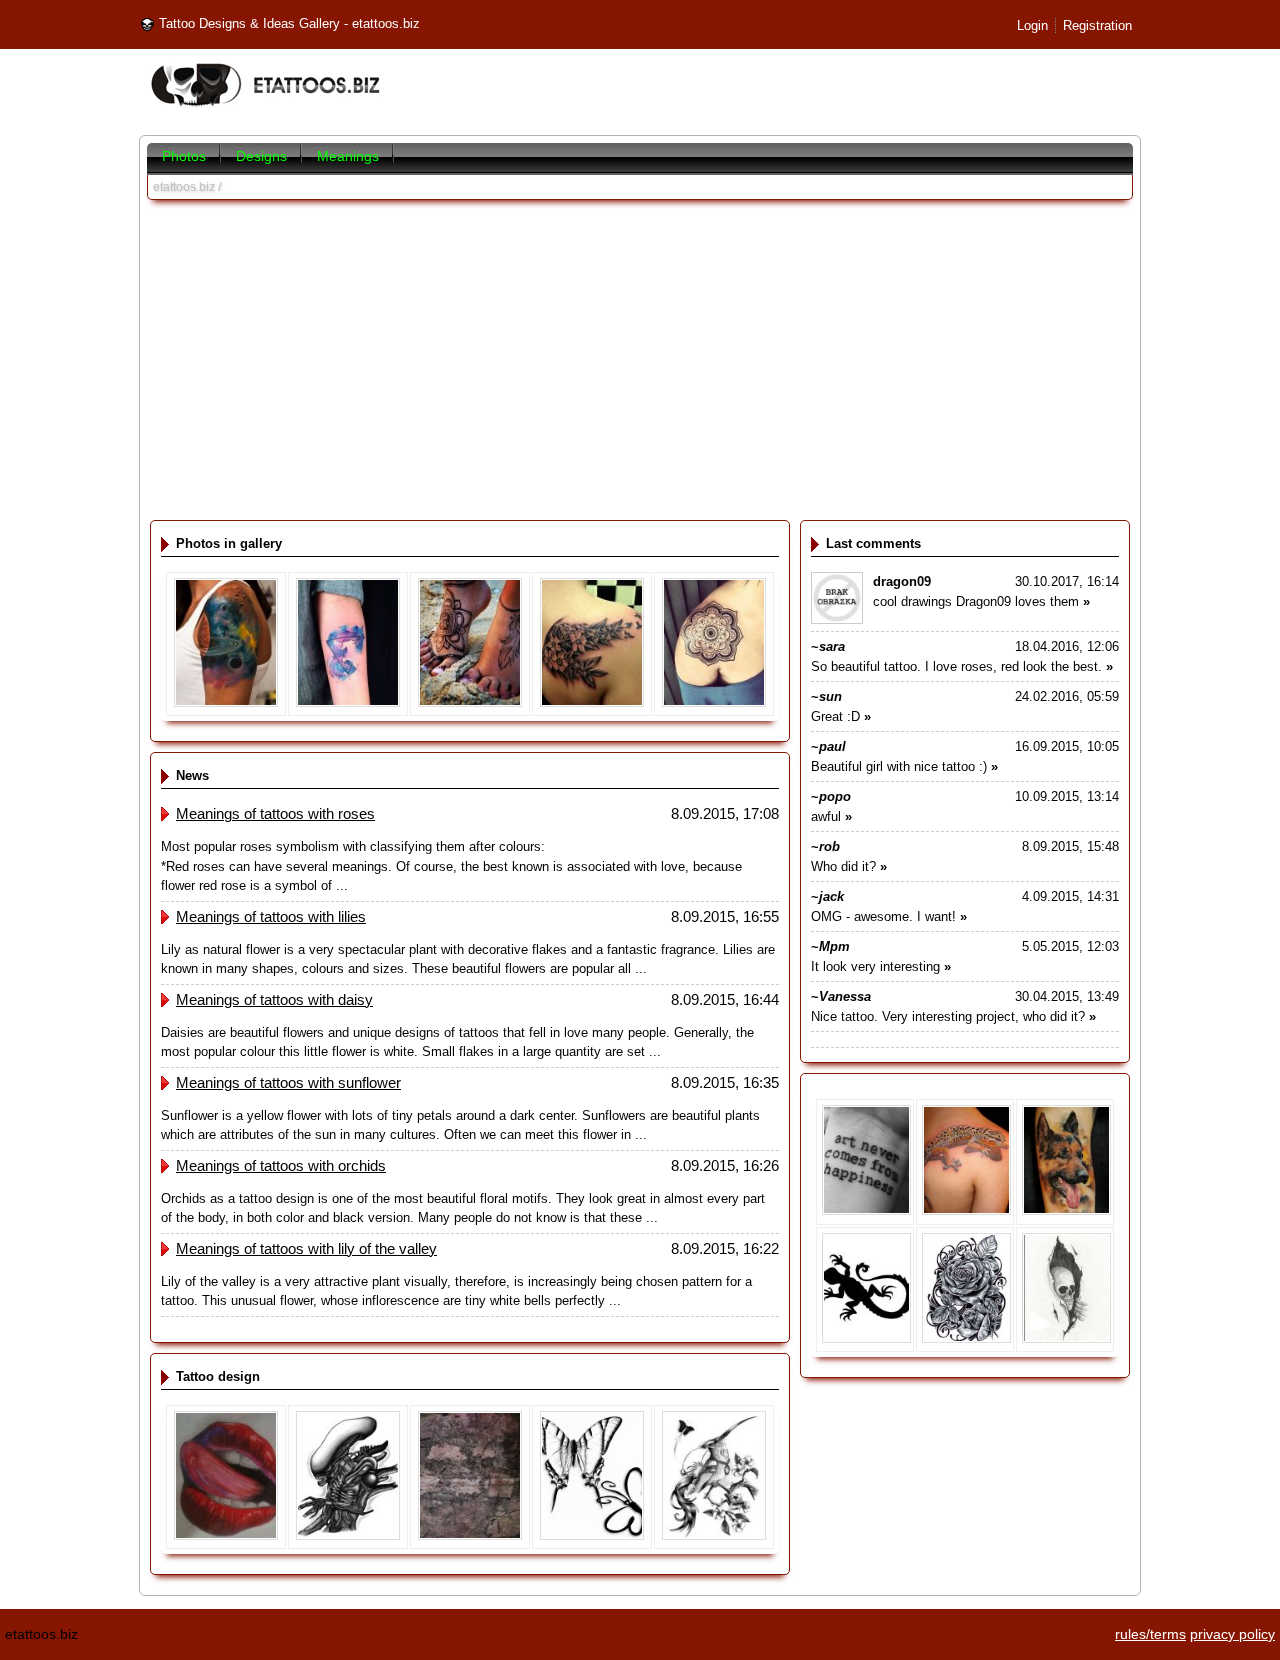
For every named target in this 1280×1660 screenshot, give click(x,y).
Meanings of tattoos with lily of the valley (306, 1248)
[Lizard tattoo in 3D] (966, 1210)
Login (1032, 25)
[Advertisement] (640, 360)
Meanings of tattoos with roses (275, 813)
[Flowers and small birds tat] (592, 702)
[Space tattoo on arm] (226, 702)
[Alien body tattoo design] (348, 1535)
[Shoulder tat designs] (714, 702)
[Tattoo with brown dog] (1066, 1210)
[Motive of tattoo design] (470, 1535)
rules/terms (1150, 1634)
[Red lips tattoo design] (226, 1535)
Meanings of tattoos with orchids (281, 1165)
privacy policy (1232, 1634)
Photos (184, 156)
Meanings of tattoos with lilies (271, 916)
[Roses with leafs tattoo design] (966, 1338)
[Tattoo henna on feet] (470, 702)
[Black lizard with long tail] (866, 1338)
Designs (261, 156)
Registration (1097, 25)
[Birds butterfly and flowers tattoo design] (714, 1535)
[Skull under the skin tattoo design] (1066, 1338)
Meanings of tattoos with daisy (274, 999)
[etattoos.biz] (265, 105)
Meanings (348, 156)
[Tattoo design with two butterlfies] (592, 1535)
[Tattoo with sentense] (866, 1210)
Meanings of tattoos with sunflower (288, 1082)
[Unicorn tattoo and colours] (348, 702)
